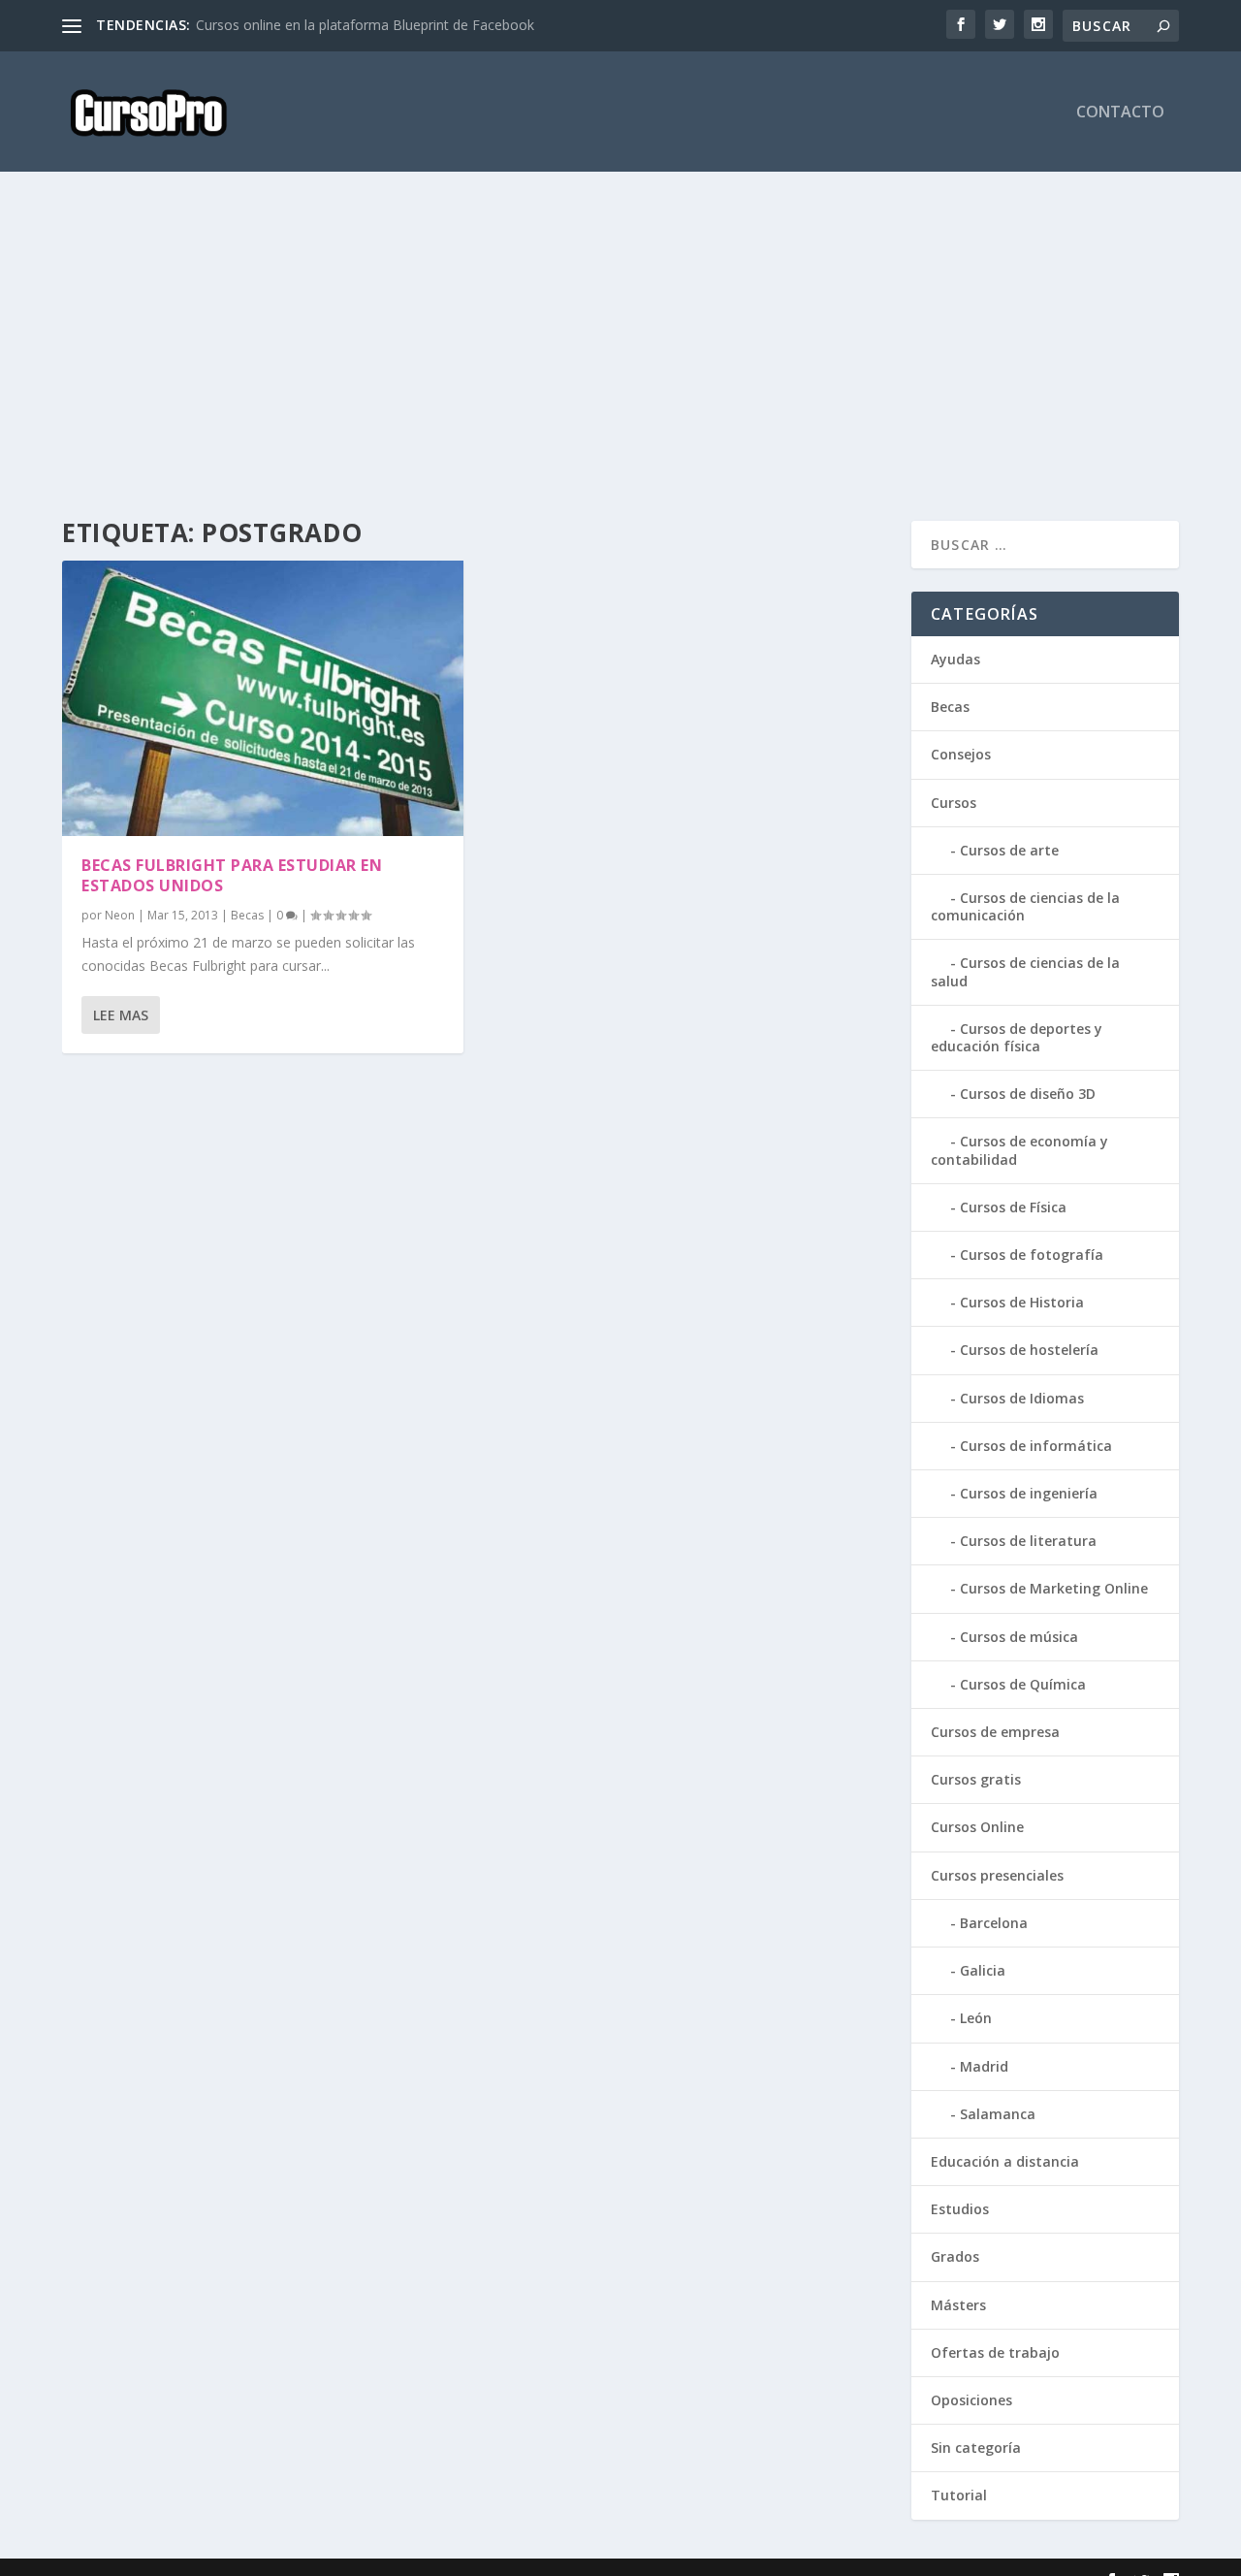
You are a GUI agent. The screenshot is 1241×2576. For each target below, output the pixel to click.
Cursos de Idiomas (1022, 1398)
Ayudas (955, 659)
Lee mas (121, 1015)
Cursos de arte (1009, 850)
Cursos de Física (1013, 1207)
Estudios (960, 2209)
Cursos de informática (1036, 1446)
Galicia (983, 1970)
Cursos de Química (1023, 1684)
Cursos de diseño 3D (1028, 1094)
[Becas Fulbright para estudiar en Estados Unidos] (263, 698)
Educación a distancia (1005, 2161)
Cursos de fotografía (1032, 1255)
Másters (958, 2305)
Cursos (954, 803)
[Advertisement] (620, 346)
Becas (247, 915)
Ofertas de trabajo (995, 2352)
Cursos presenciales (997, 1875)
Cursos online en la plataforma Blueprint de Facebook (365, 25)
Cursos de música (1019, 1637)
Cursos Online (977, 1827)
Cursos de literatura (1028, 1541)
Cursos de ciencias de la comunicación (1025, 906)
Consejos (961, 754)
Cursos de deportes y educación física (1017, 1037)
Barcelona (994, 1923)
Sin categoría (976, 2447)
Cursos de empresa (995, 1732)
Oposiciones (971, 2400)
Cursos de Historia (1022, 1302)
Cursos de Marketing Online (1054, 1588)
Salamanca (998, 2114)
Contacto (1120, 113)
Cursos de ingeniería (1029, 1493)
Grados (955, 2256)
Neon (120, 915)
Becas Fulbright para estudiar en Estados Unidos (232, 875)
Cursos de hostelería (1029, 1350)
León (976, 2018)
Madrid (984, 2066)
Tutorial (959, 2495)
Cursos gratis (976, 1779)
